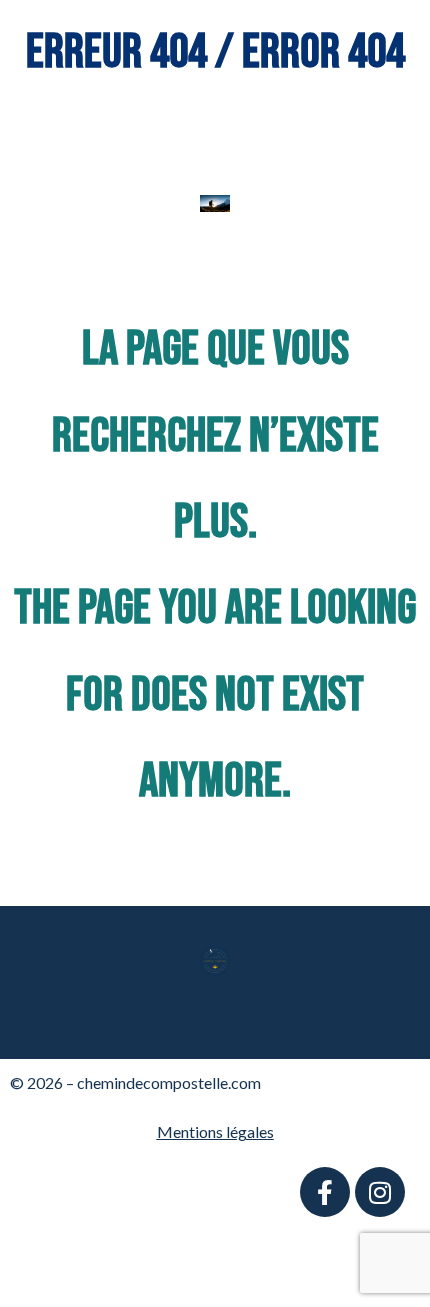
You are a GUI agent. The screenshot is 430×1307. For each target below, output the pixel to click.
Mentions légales (215, 1131)
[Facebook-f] (325, 1192)
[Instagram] (380, 1192)
